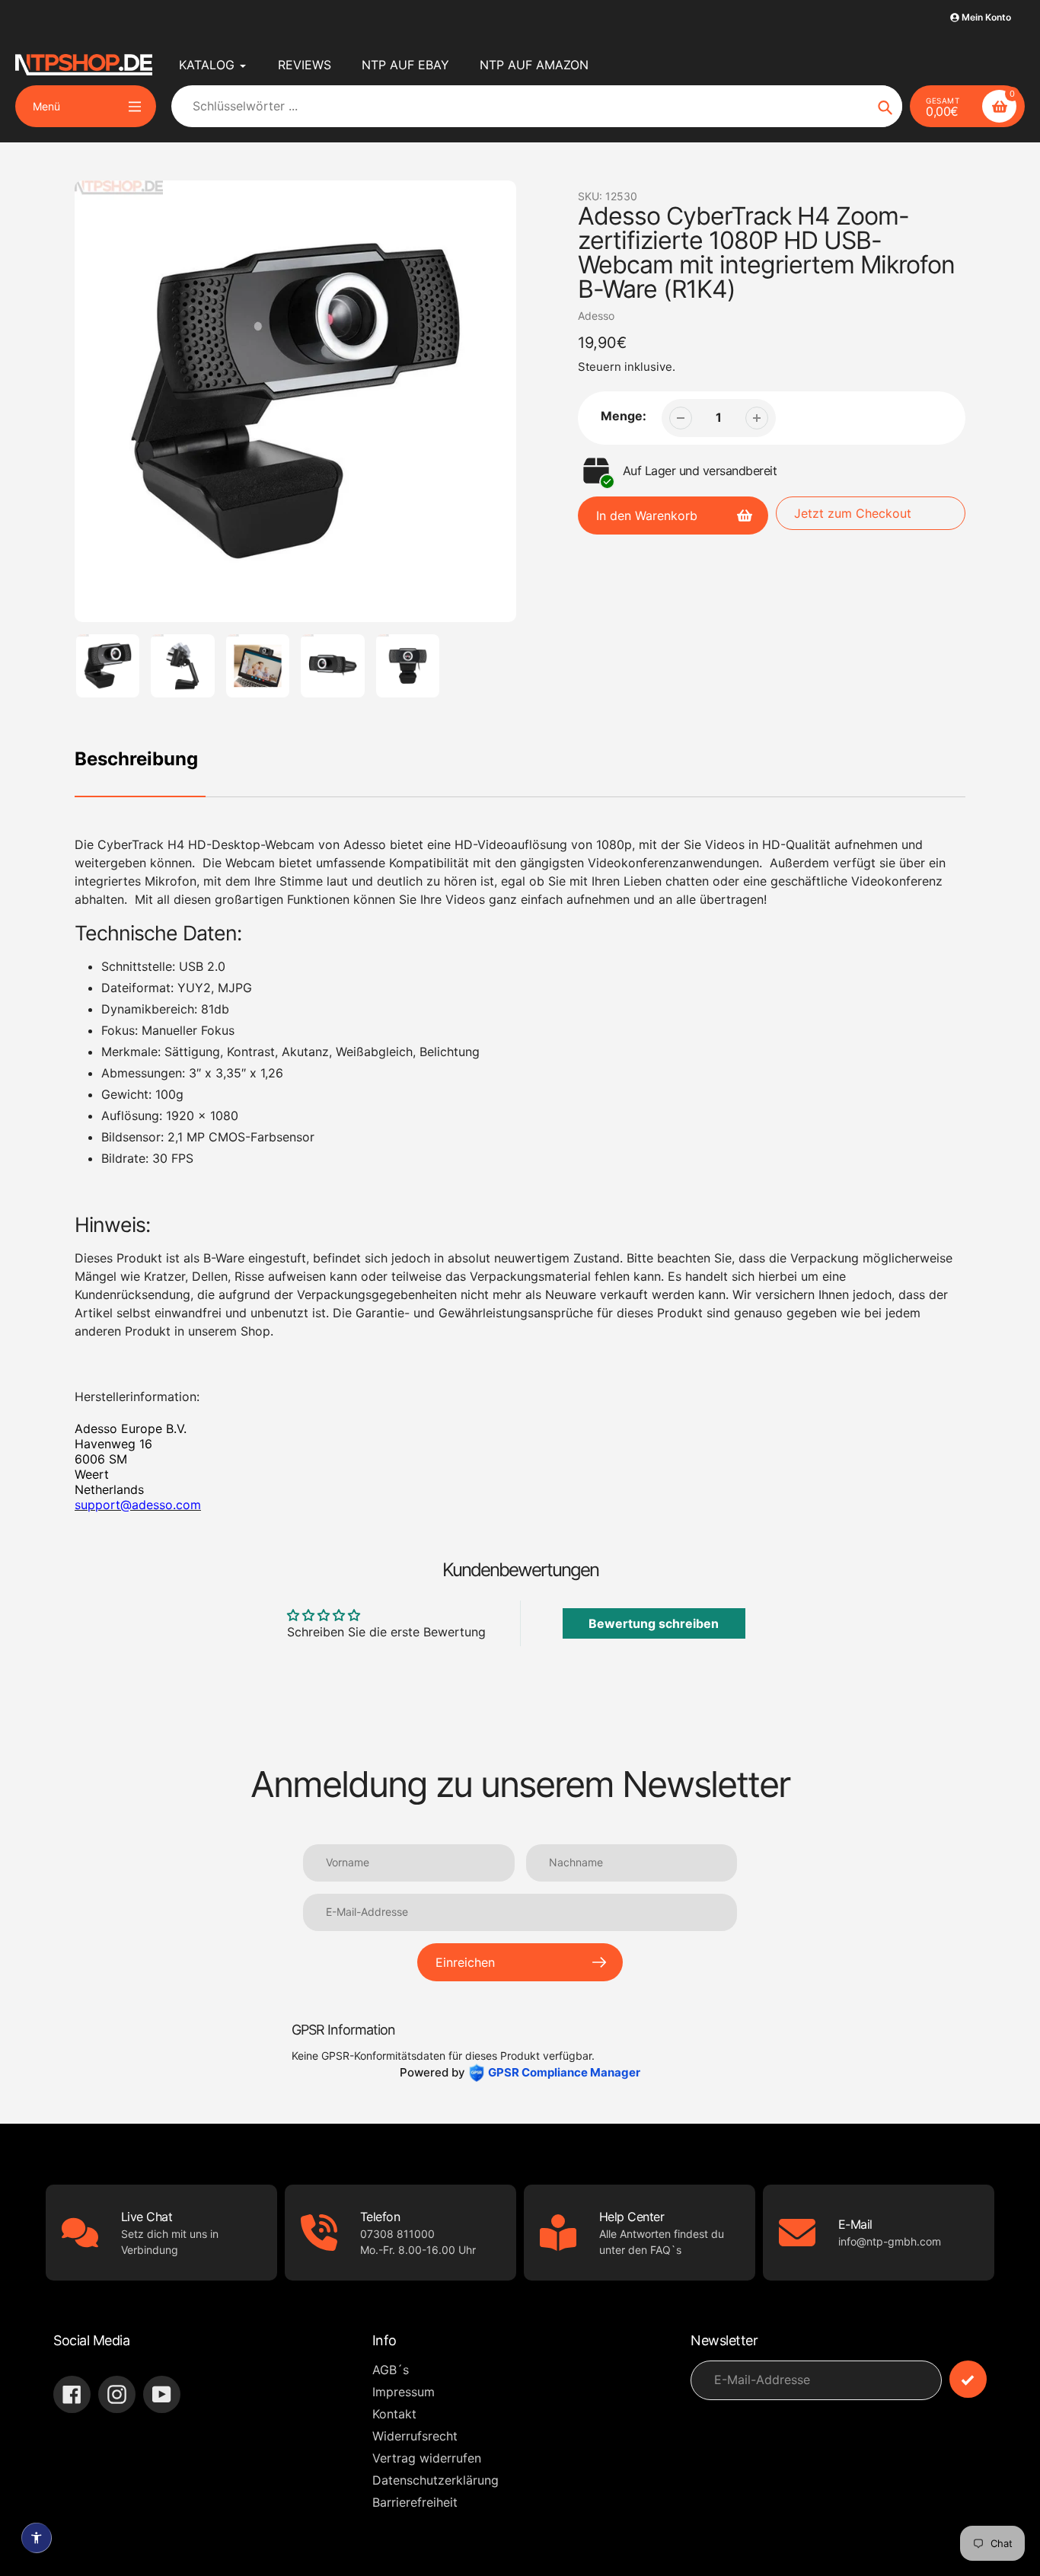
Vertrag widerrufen (427, 2458)
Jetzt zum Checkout (853, 513)
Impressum (404, 2392)
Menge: (624, 416)
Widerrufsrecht (415, 2436)
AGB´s (391, 2370)
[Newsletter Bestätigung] (968, 2379)
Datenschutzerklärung (435, 2480)
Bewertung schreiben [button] (654, 1623)
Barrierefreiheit (415, 2502)
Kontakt (394, 2414)
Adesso (596, 316)
